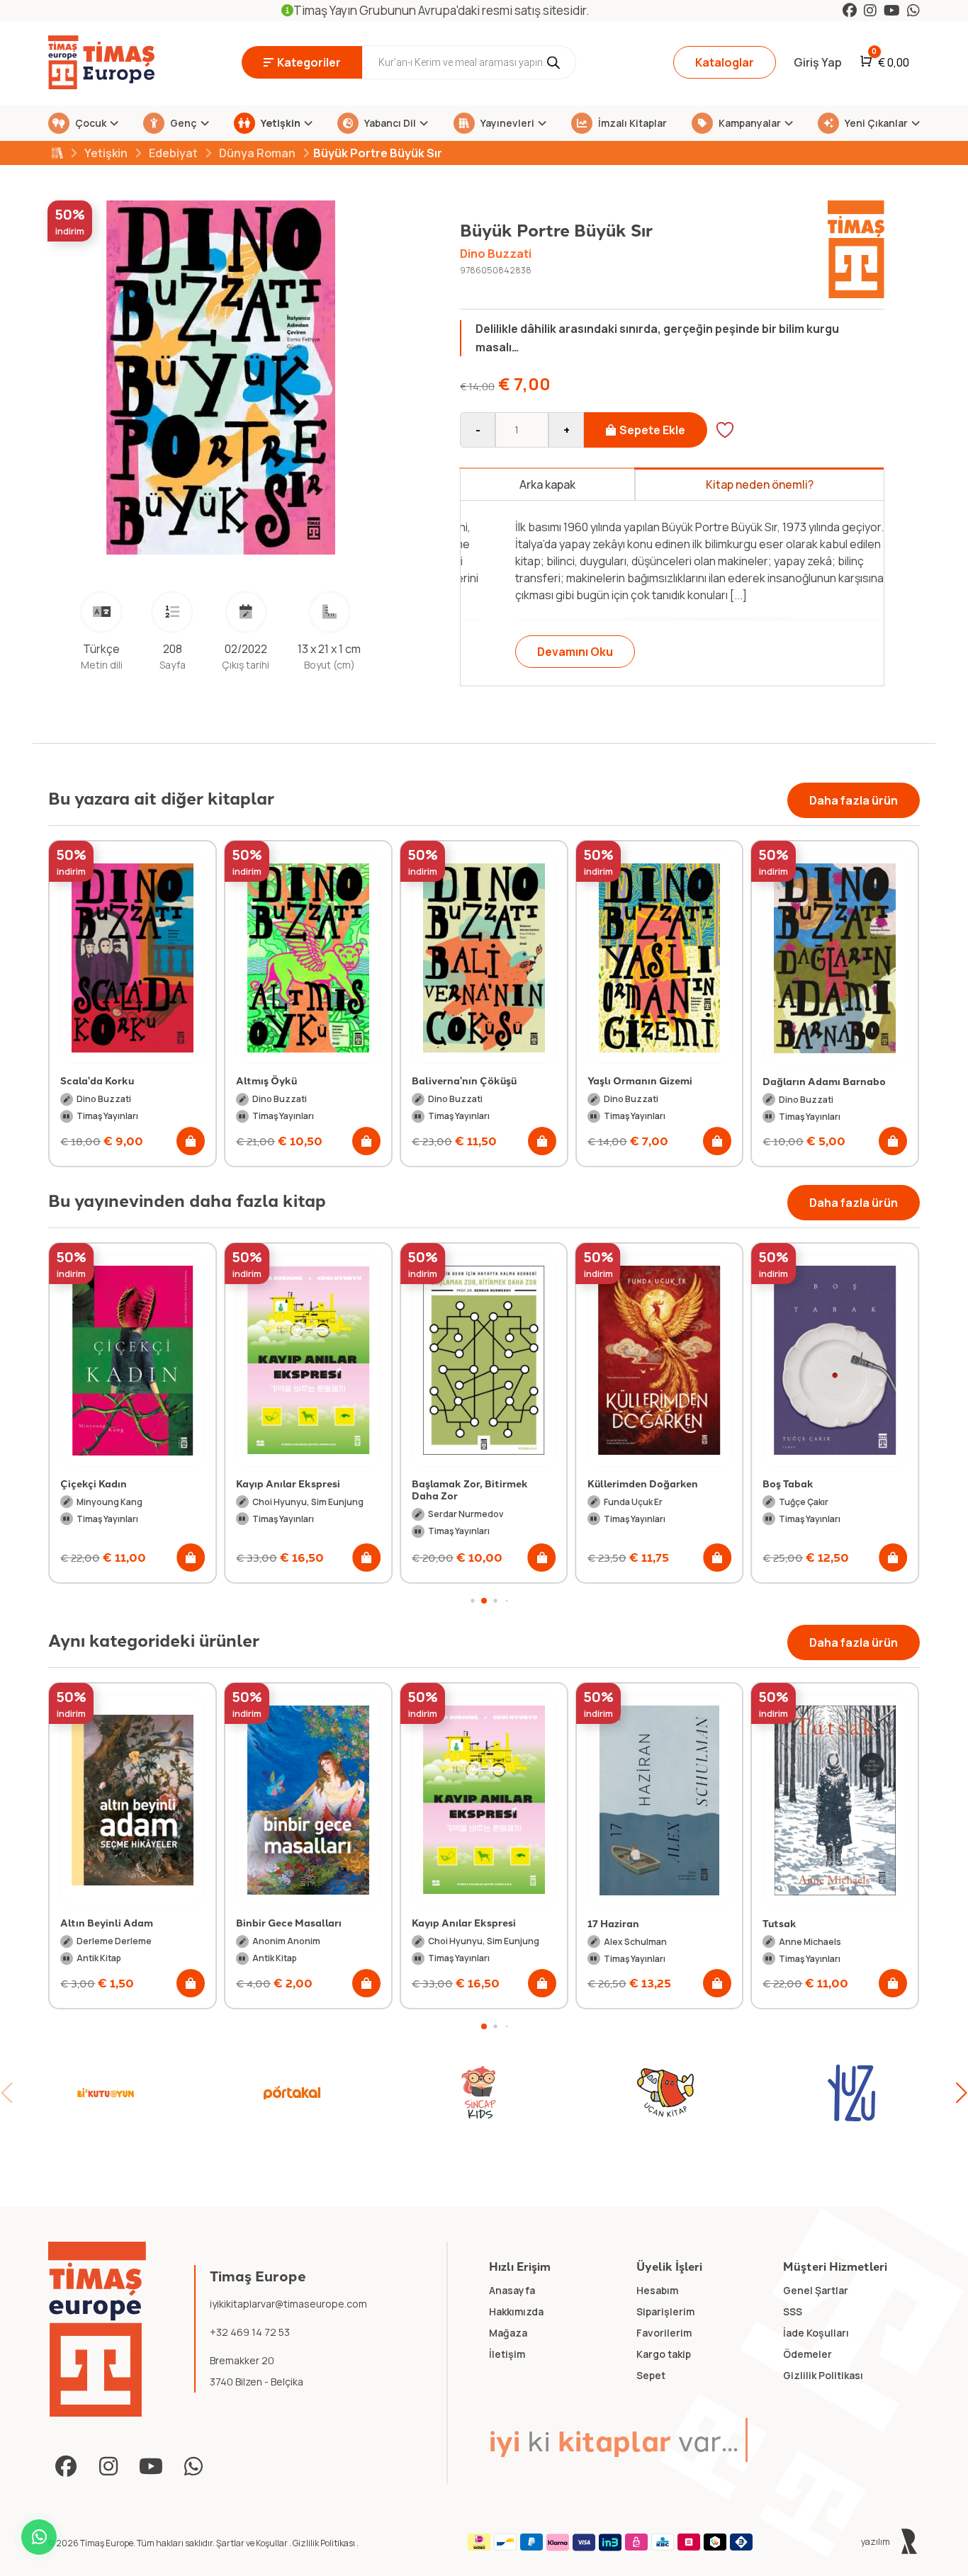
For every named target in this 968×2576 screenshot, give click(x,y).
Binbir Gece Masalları (113, 1922)
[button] (191, 1141)
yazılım (876, 2542)
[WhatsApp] (913, 10)
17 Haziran (438, 1923)
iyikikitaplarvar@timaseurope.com (288, 2304)
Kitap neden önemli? (760, 484)
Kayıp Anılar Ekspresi (288, 1483)
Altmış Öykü (266, 1080)
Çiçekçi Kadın (94, 1483)
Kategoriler (309, 62)
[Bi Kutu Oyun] (106, 2093)
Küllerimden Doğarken (643, 1483)
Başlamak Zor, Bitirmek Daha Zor (470, 1490)
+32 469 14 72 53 (250, 2332)
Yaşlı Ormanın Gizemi (640, 1080)
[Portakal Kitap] (292, 2093)
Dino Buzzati (496, 254)
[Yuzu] (852, 2093)
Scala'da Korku (97, 1080)
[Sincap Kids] (478, 2093)
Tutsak (604, 1923)
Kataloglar (725, 62)
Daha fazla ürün (854, 800)
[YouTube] (892, 10)
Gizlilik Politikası (325, 2543)
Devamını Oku (538, 652)
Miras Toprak (795, 1922)
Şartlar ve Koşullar (253, 2543)
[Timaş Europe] (97, 2330)
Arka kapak (547, 484)
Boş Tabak (788, 1483)
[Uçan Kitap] (665, 2093)
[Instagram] (870, 10)
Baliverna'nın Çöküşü (464, 1080)
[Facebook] (850, 10)
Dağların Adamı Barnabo (824, 1081)
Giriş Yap (818, 62)
